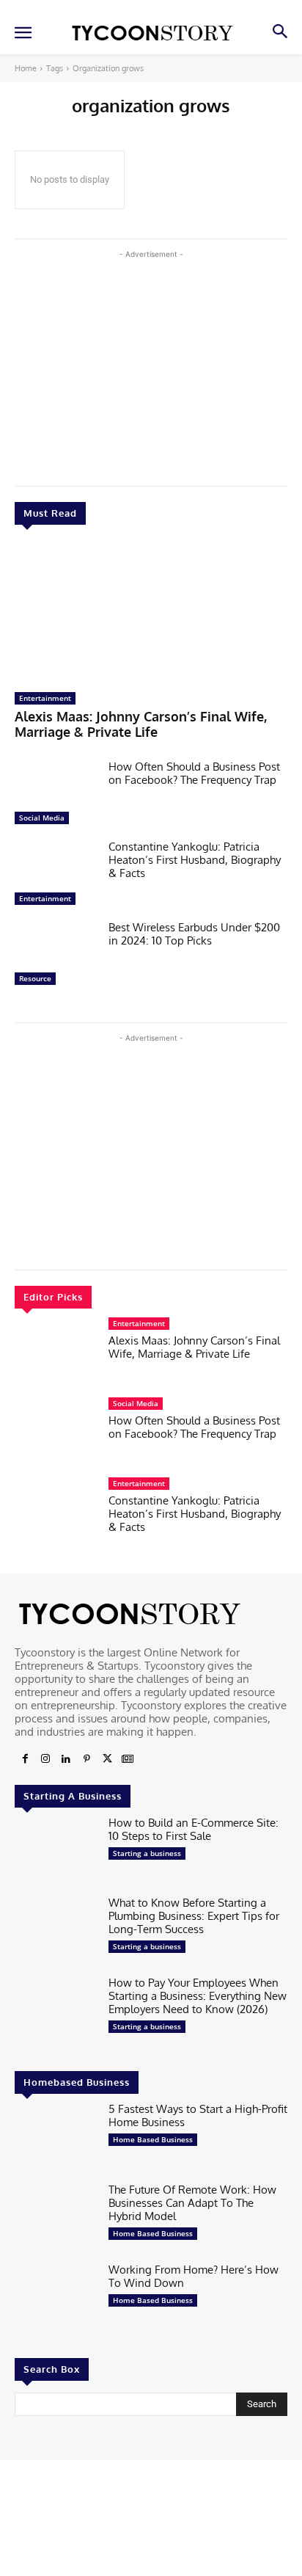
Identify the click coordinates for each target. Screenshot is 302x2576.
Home (26, 68)
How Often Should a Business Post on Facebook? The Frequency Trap (194, 773)
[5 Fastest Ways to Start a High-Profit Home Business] (56, 2138)
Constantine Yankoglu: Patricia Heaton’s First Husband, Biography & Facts (195, 860)
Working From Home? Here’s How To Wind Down (194, 2276)
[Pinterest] (86, 1759)
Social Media (42, 818)
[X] (107, 1759)
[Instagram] (45, 1759)
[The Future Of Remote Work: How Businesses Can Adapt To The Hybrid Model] (56, 2219)
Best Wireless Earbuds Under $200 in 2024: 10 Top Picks (194, 934)
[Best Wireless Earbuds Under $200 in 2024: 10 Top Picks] (56, 957)
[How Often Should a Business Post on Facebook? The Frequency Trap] (56, 796)
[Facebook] (25, 1759)
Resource (35, 978)
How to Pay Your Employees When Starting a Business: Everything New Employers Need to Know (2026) (198, 1996)
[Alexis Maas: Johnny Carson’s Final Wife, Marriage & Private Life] (151, 612)
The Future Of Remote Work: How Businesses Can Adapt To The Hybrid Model (192, 2203)
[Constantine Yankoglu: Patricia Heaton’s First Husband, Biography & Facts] (56, 876)
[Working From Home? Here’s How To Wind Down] (56, 2299)
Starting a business (147, 1853)
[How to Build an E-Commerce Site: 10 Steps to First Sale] (56, 1852)
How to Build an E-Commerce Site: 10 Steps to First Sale (194, 1829)
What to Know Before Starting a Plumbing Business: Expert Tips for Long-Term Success (194, 1916)
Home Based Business (153, 2139)
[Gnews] (128, 1759)
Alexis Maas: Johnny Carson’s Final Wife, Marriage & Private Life (141, 724)
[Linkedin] (66, 1759)
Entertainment (45, 698)
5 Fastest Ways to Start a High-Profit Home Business (198, 2115)
